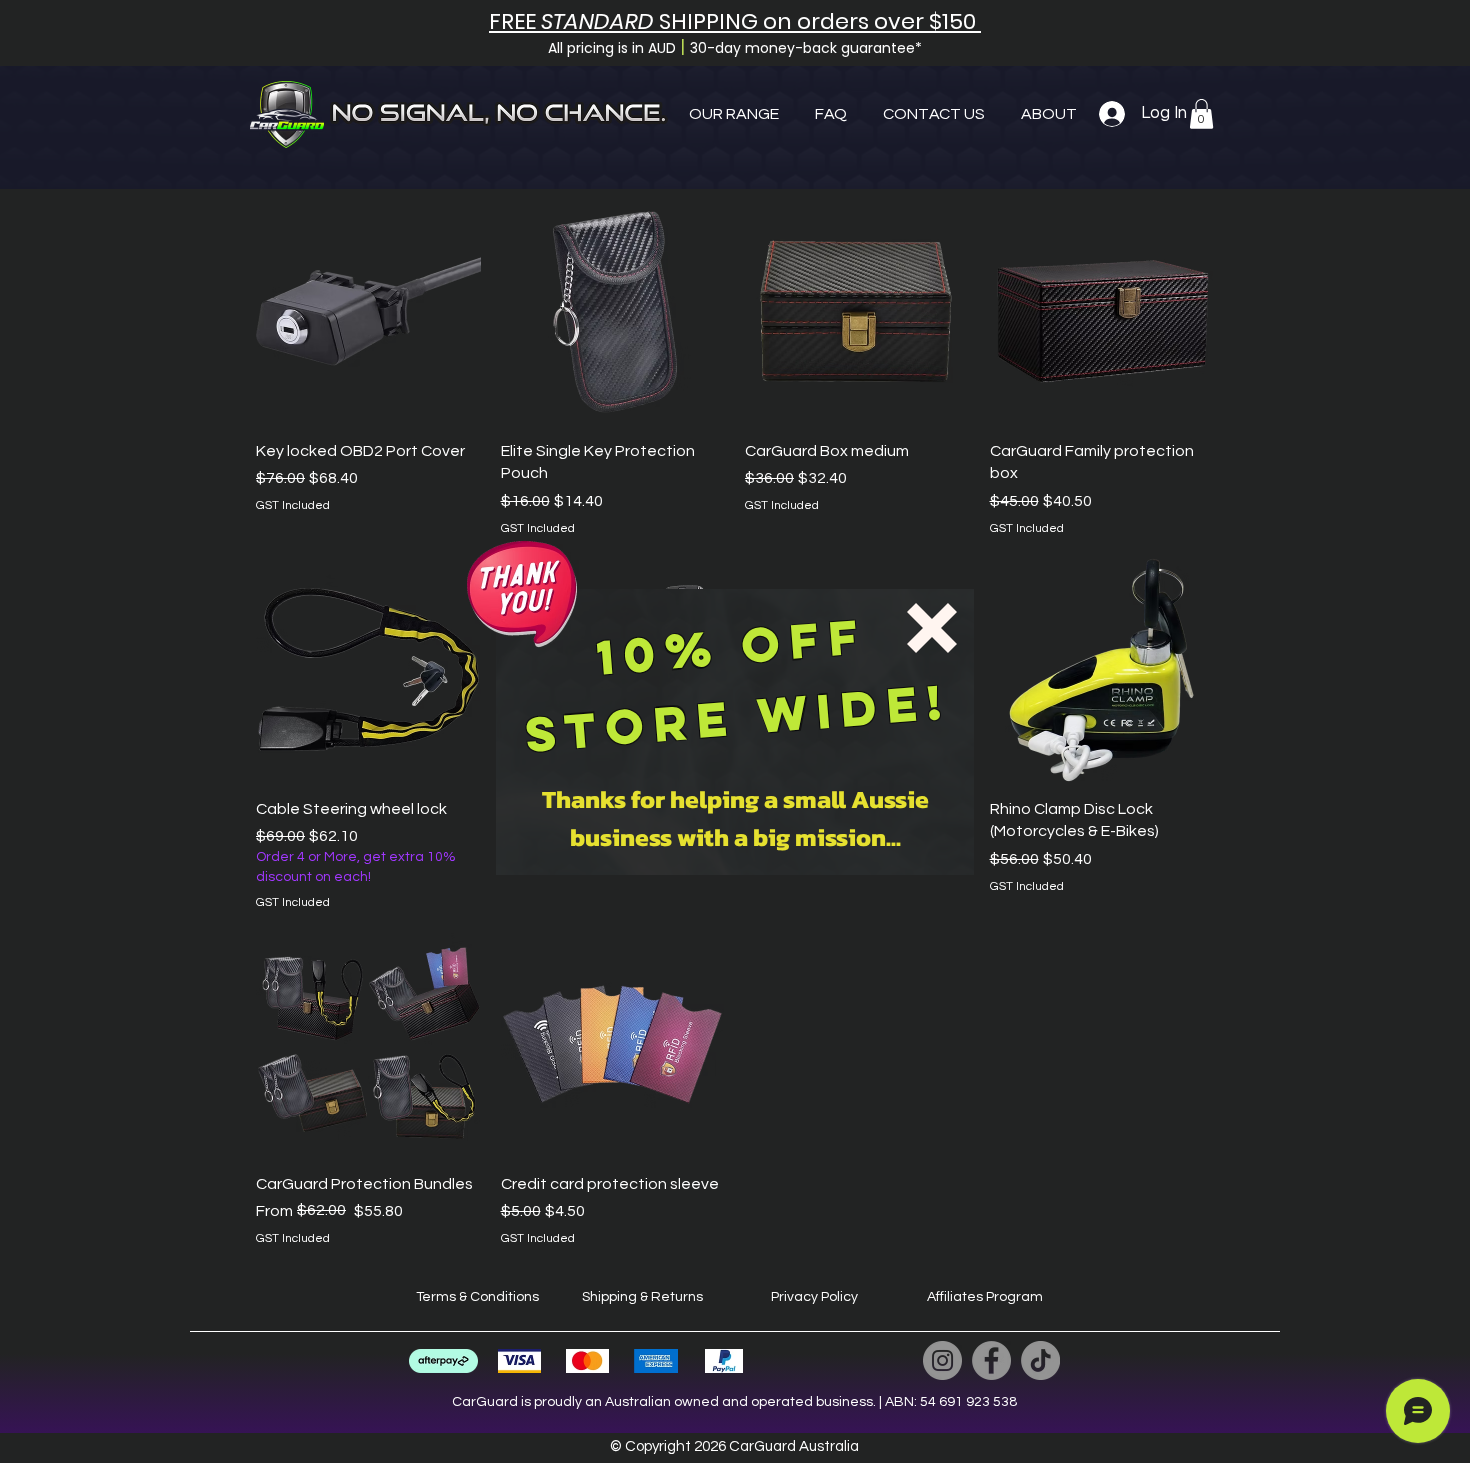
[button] (932, 628)
